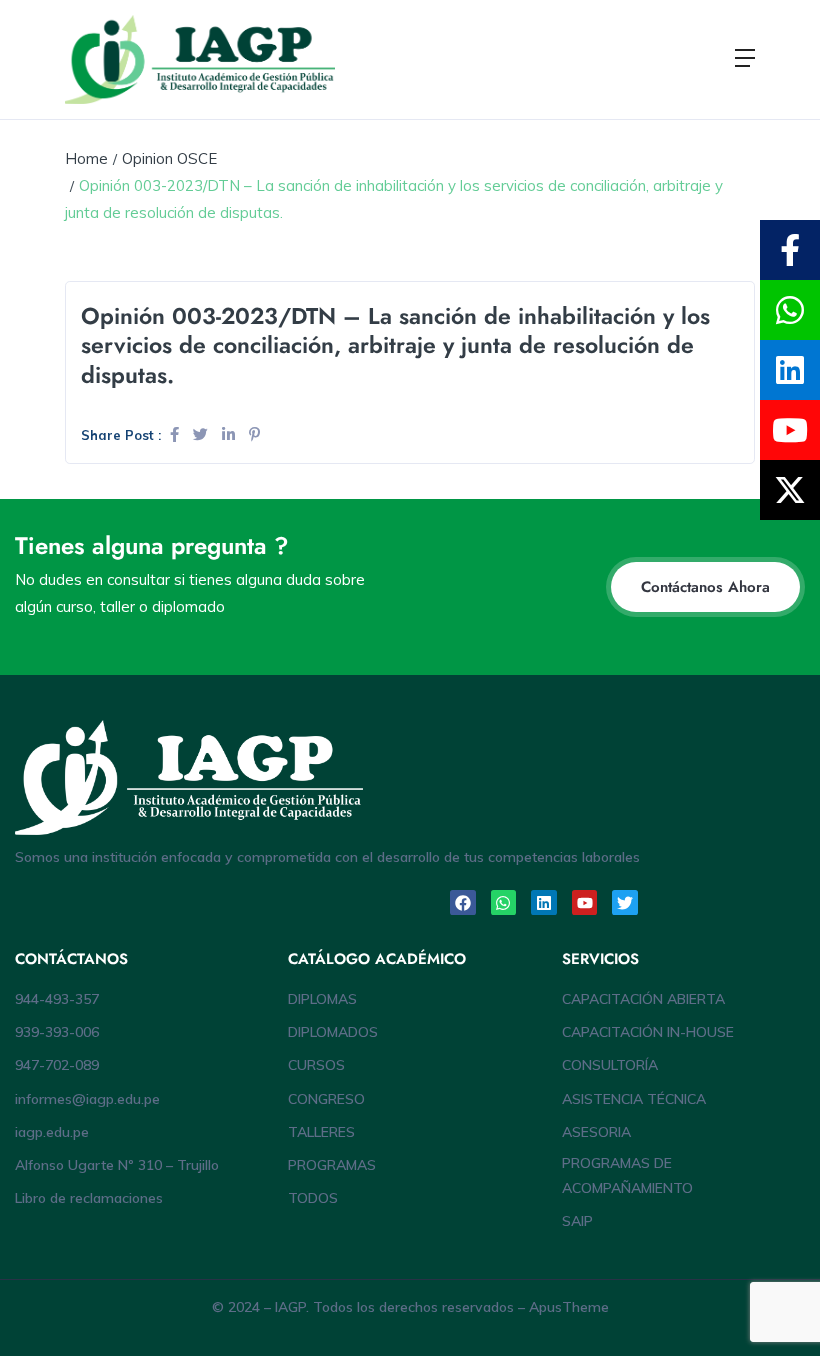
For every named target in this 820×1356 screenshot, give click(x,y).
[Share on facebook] (176, 434)
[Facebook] (463, 903)
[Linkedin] (544, 903)
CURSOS (316, 1065)
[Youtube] (585, 903)
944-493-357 (57, 999)
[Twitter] (625, 903)
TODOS (313, 1198)
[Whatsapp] (504, 903)
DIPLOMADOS (333, 1032)
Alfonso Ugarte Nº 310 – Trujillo (117, 1165)
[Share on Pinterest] (254, 434)
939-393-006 (57, 1032)
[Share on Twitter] (202, 434)
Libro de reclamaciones (89, 1198)
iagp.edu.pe (52, 1132)
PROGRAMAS (332, 1165)
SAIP (577, 1221)
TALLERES (321, 1132)
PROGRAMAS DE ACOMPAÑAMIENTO (627, 1175)
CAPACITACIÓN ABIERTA (643, 999)
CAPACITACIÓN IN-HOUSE (648, 1032)
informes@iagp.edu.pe (87, 1099)
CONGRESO (326, 1099)
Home (86, 158)
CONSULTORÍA (610, 1065)
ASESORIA (596, 1132)
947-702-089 (57, 1065)
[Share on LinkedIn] (230, 434)
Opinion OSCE (169, 158)
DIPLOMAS (322, 999)
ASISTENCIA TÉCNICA (634, 1099)
